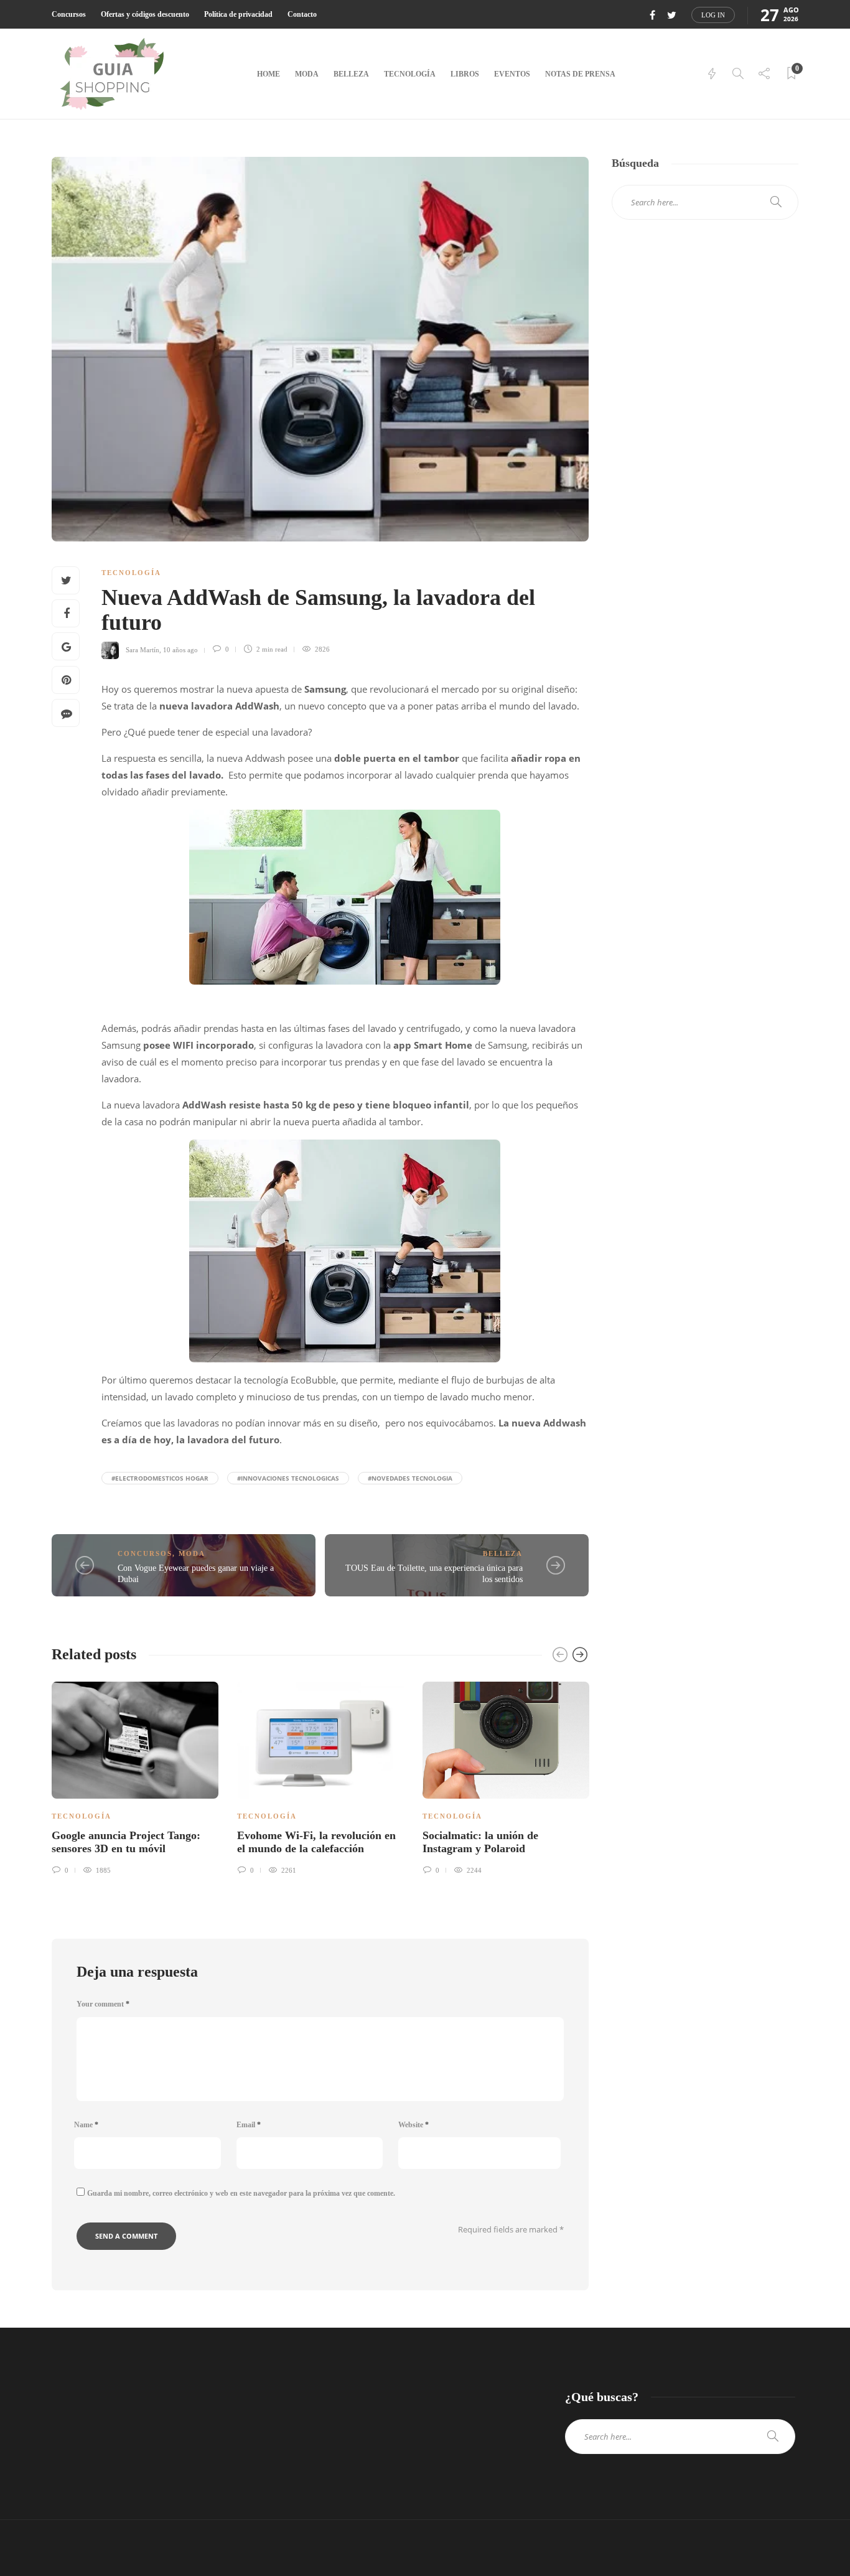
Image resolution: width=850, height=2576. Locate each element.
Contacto (302, 14)
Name (86, 2125)
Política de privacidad (238, 14)
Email (249, 2125)
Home (269, 74)
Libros (465, 74)
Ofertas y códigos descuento (145, 14)
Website (413, 2125)
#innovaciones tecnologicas (288, 1478)
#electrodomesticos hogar (160, 1478)
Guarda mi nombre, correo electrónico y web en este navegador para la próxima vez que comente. (241, 2193)
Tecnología (410, 74)
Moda (307, 74)
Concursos (69, 14)
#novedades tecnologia (410, 1478)
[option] (135, 1776)
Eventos (512, 74)
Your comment (103, 2004)
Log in (713, 15)
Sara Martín (142, 649)
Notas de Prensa (580, 74)
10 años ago (180, 649)
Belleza (351, 74)
